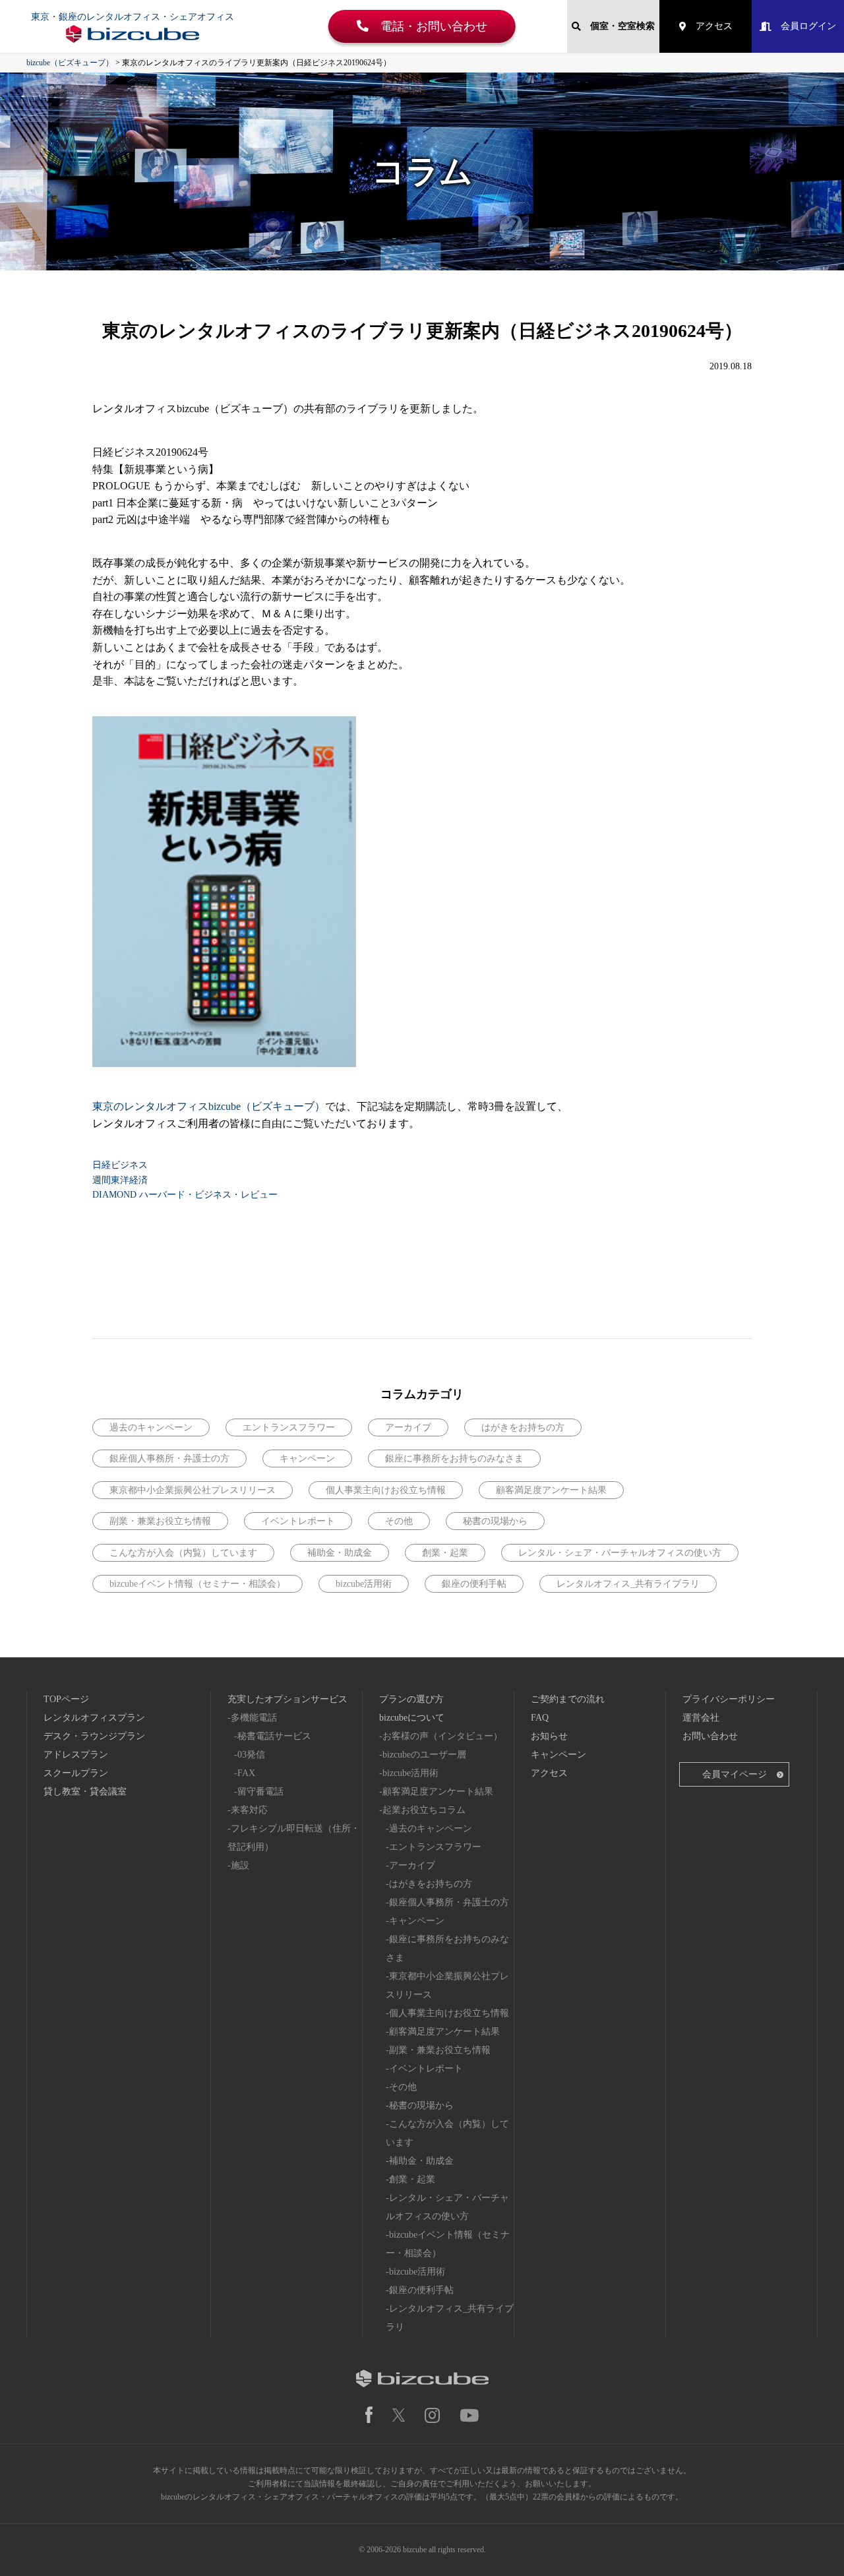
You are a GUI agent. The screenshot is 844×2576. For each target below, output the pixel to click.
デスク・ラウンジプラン (94, 1736)
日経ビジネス (120, 1165)
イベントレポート (298, 1521)
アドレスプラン (76, 1755)
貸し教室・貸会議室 (85, 1792)
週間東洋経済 (120, 1180)
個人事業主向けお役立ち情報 (386, 1490)
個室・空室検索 (618, 26)
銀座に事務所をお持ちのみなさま (454, 1458)
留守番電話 (260, 1792)
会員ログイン (804, 26)
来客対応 (249, 1810)
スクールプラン (76, 1773)
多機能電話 (254, 1718)
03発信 (251, 1755)
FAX (246, 1773)
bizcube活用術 (364, 1584)
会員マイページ (735, 1774)
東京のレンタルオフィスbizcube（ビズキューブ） (209, 1106)
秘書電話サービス (274, 1736)
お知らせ (549, 1736)
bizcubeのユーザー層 (424, 1755)
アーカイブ (408, 1427)
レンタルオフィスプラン (94, 1718)
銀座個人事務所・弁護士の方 (169, 1458)
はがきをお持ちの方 (523, 1427)
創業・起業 (445, 1553)
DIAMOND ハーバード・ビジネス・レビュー (185, 1195)
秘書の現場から (495, 1521)
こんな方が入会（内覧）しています (183, 1553)
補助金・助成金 (340, 1553)
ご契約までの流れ (568, 1699)
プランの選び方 (411, 1699)
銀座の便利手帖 (474, 1584)
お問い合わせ (710, 1736)
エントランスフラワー (289, 1427)
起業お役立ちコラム (424, 1810)
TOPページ (66, 1699)
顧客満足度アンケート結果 (551, 1490)
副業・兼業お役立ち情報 (160, 1521)
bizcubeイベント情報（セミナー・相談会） (197, 1584)
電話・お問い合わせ (428, 26)
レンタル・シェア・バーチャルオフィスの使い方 (620, 1553)
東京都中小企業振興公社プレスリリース (193, 1490)
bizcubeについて (412, 1718)
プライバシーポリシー (729, 1699)
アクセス (709, 26)
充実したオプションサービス (287, 1699)
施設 (240, 1865)
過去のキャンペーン (151, 1427)
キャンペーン (307, 1458)
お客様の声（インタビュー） (442, 1736)
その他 (399, 1521)
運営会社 (701, 1718)
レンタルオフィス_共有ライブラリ (628, 1584)
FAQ (540, 1718)
